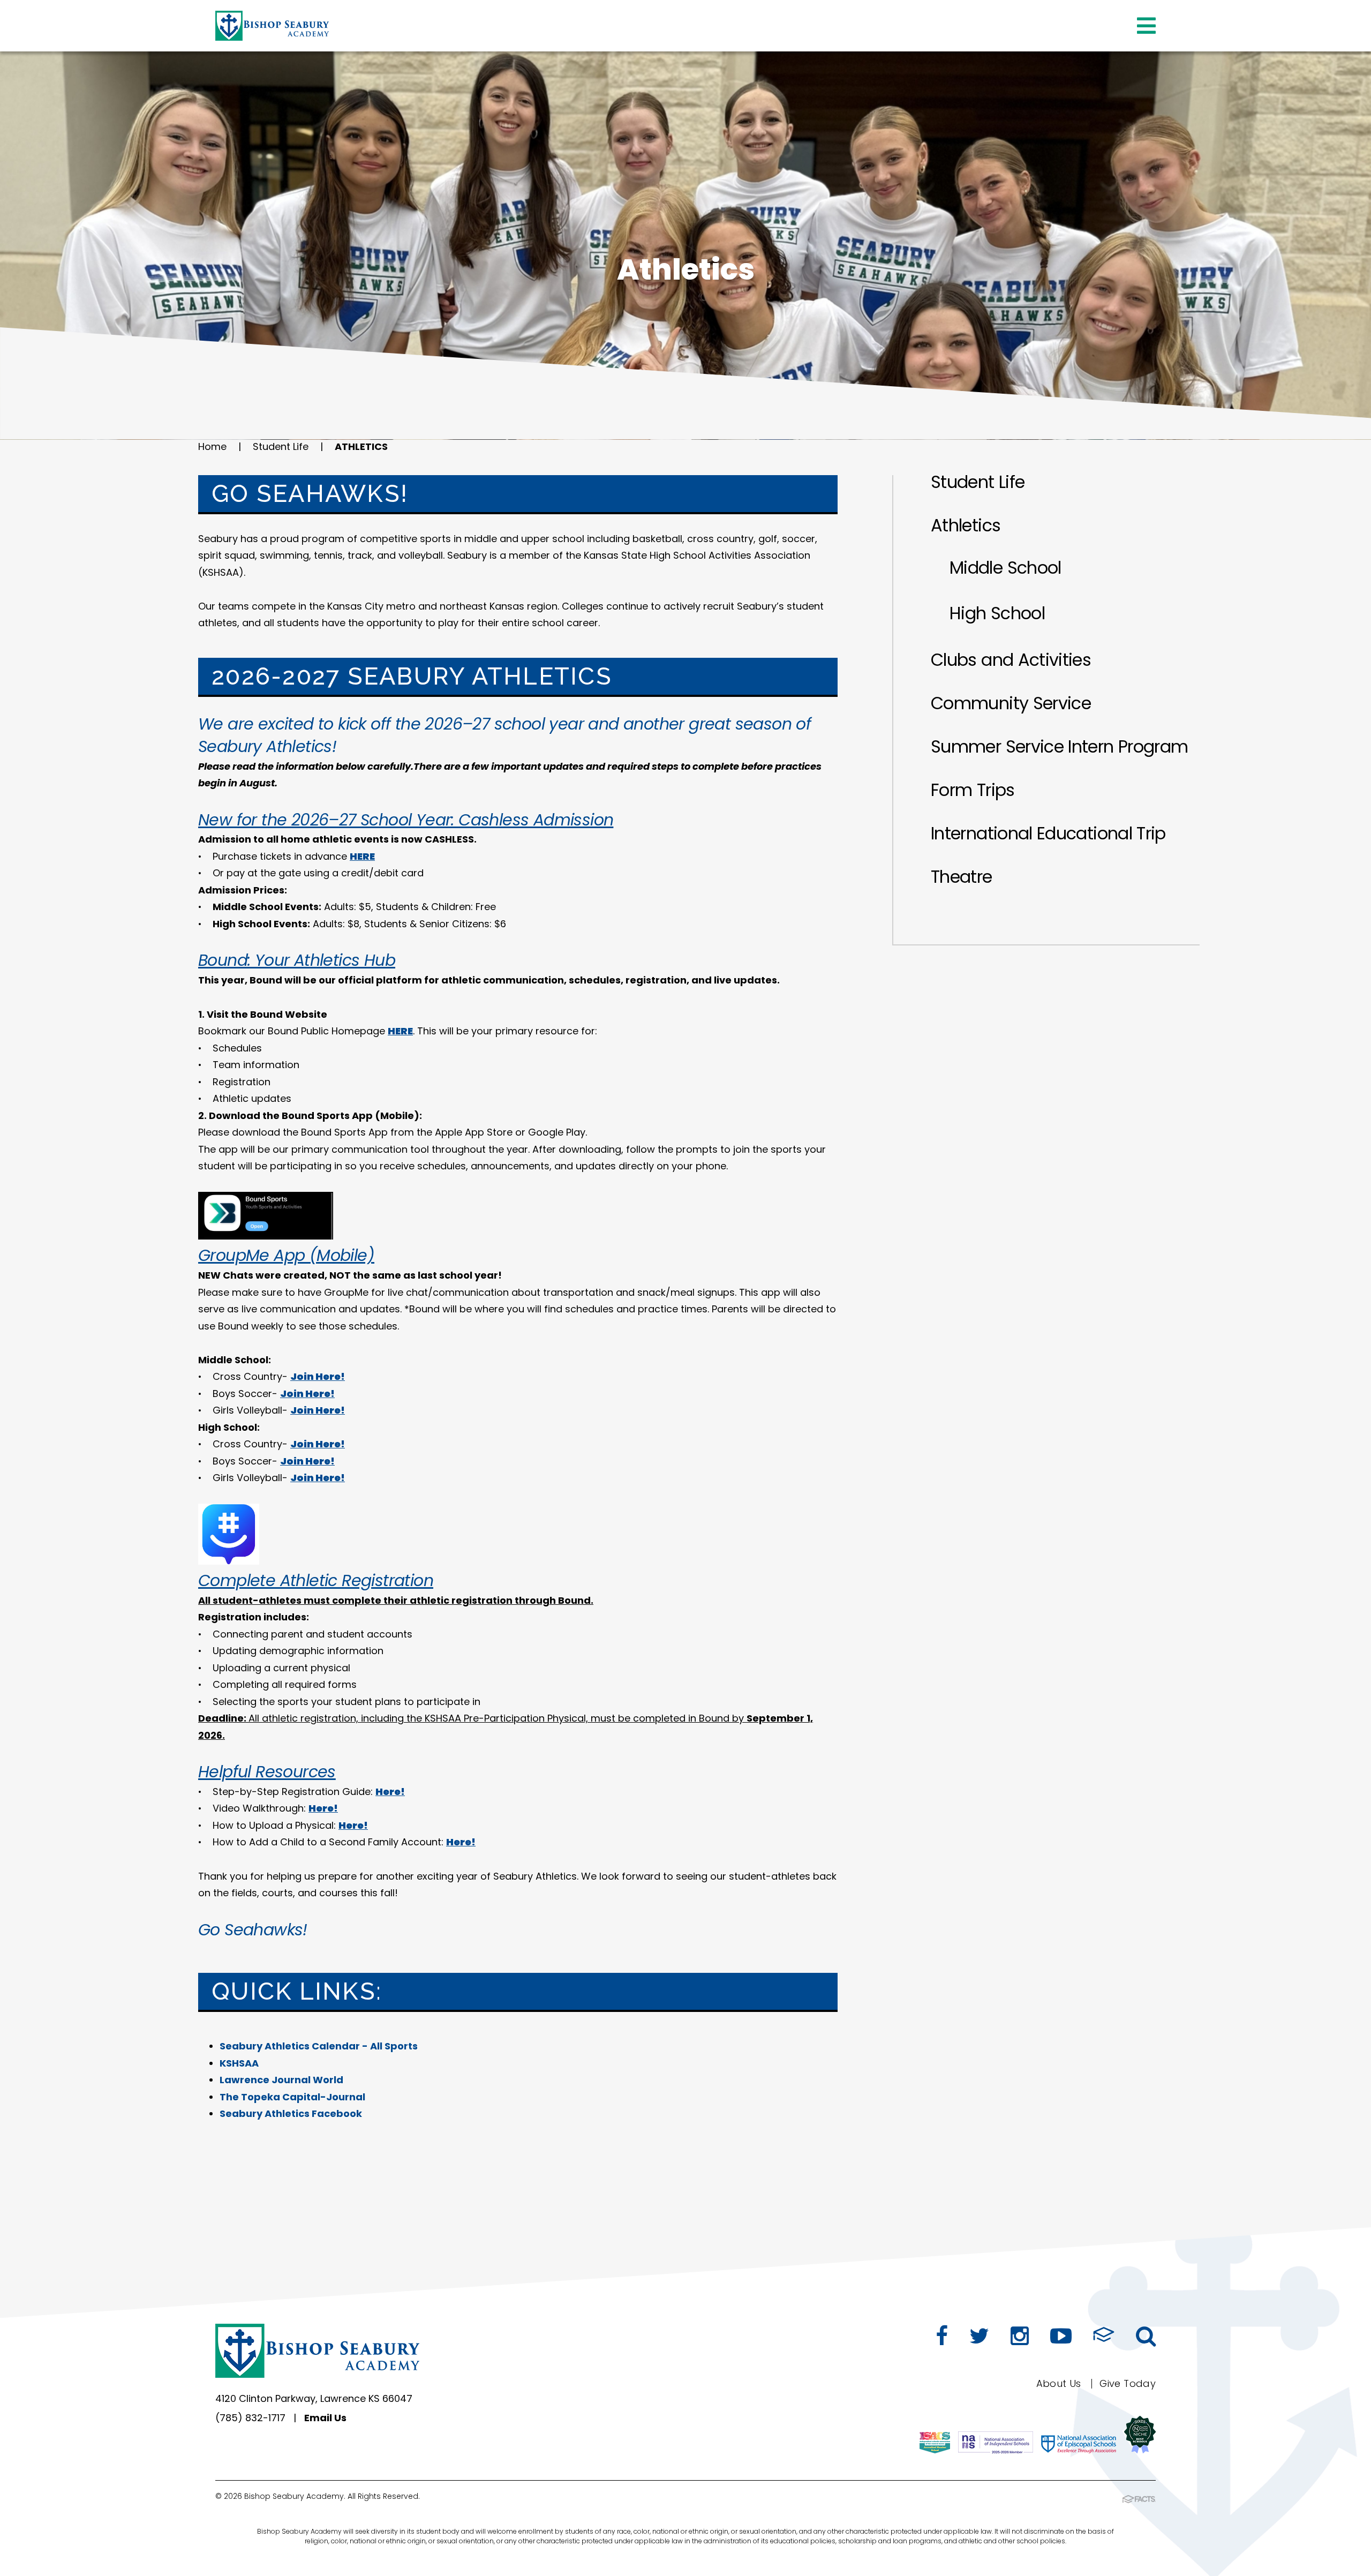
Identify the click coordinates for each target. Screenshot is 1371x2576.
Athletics (361, 446)
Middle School (1005, 568)
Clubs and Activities (1011, 660)
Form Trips (973, 790)
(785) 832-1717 (250, 2418)
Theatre (962, 877)
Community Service (1011, 703)
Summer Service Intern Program (1059, 746)
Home (212, 446)
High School (997, 613)
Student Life (281, 446)
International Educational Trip (1048, 833)
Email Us (325, 2418)
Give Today (1128, 2383)
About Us (1059, 2383)
